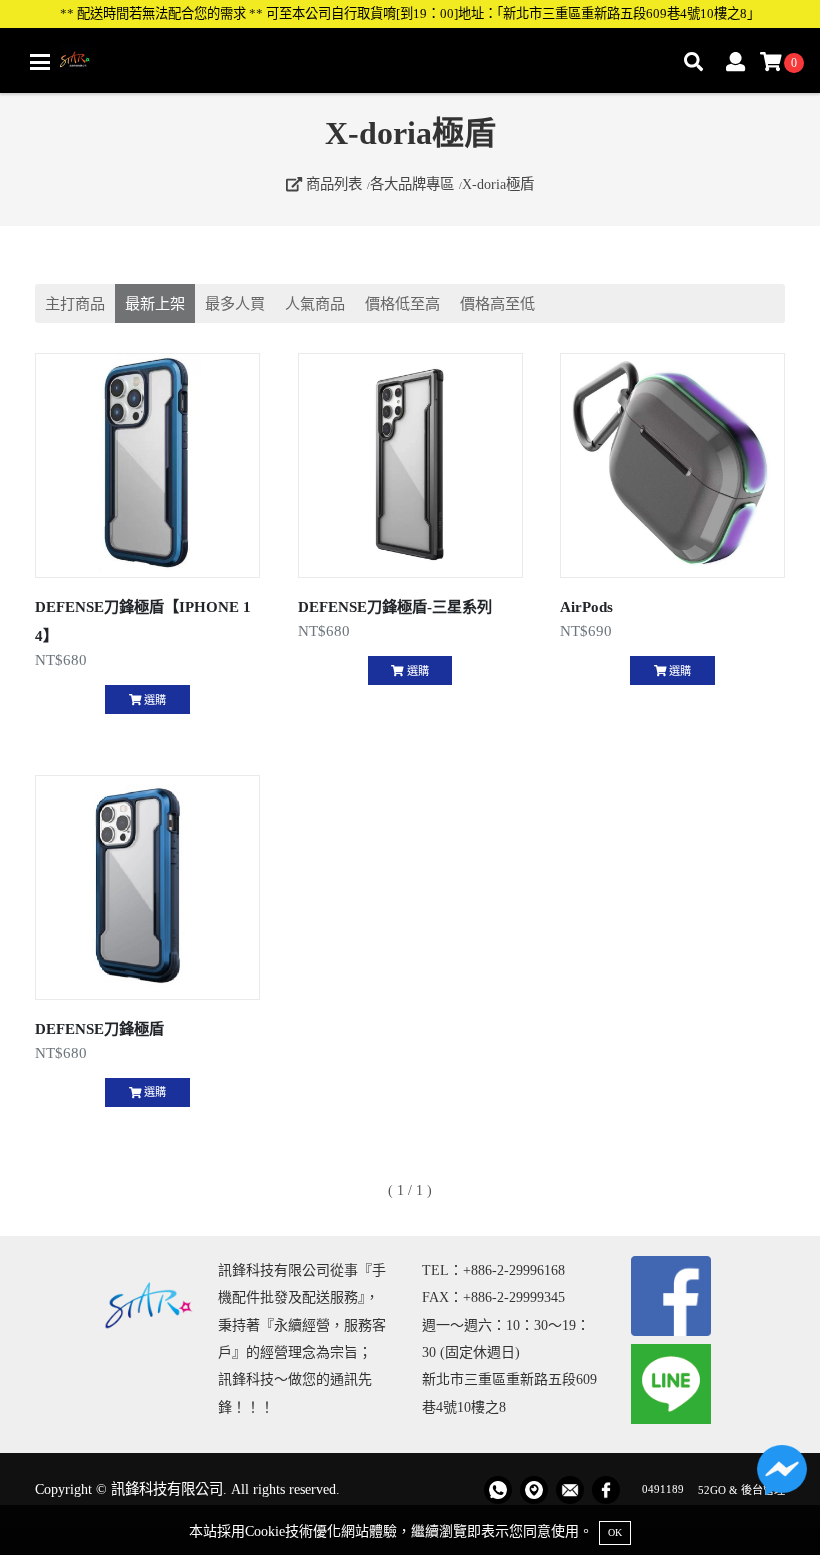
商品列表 (332, 184)
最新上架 (155, 303)
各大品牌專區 (412, 184)
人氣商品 (315, 303)
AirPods (586, 606)
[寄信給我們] (570, 1490)
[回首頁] (75, 58)
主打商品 (75, 303)
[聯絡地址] (534, 1490)
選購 (153, 700)
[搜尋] (693, 63)
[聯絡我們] (782, 1475)
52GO (712, 1489)
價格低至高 (402, 303)
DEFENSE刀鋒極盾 (99, 1028)
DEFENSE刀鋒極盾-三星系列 (395, 606)
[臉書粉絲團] (606, 1490)
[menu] (40, 63)
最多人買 (235, 303)
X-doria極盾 (498, 184)
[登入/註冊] (735, 63)
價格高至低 (497, 303)
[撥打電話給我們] (498, 1490)
